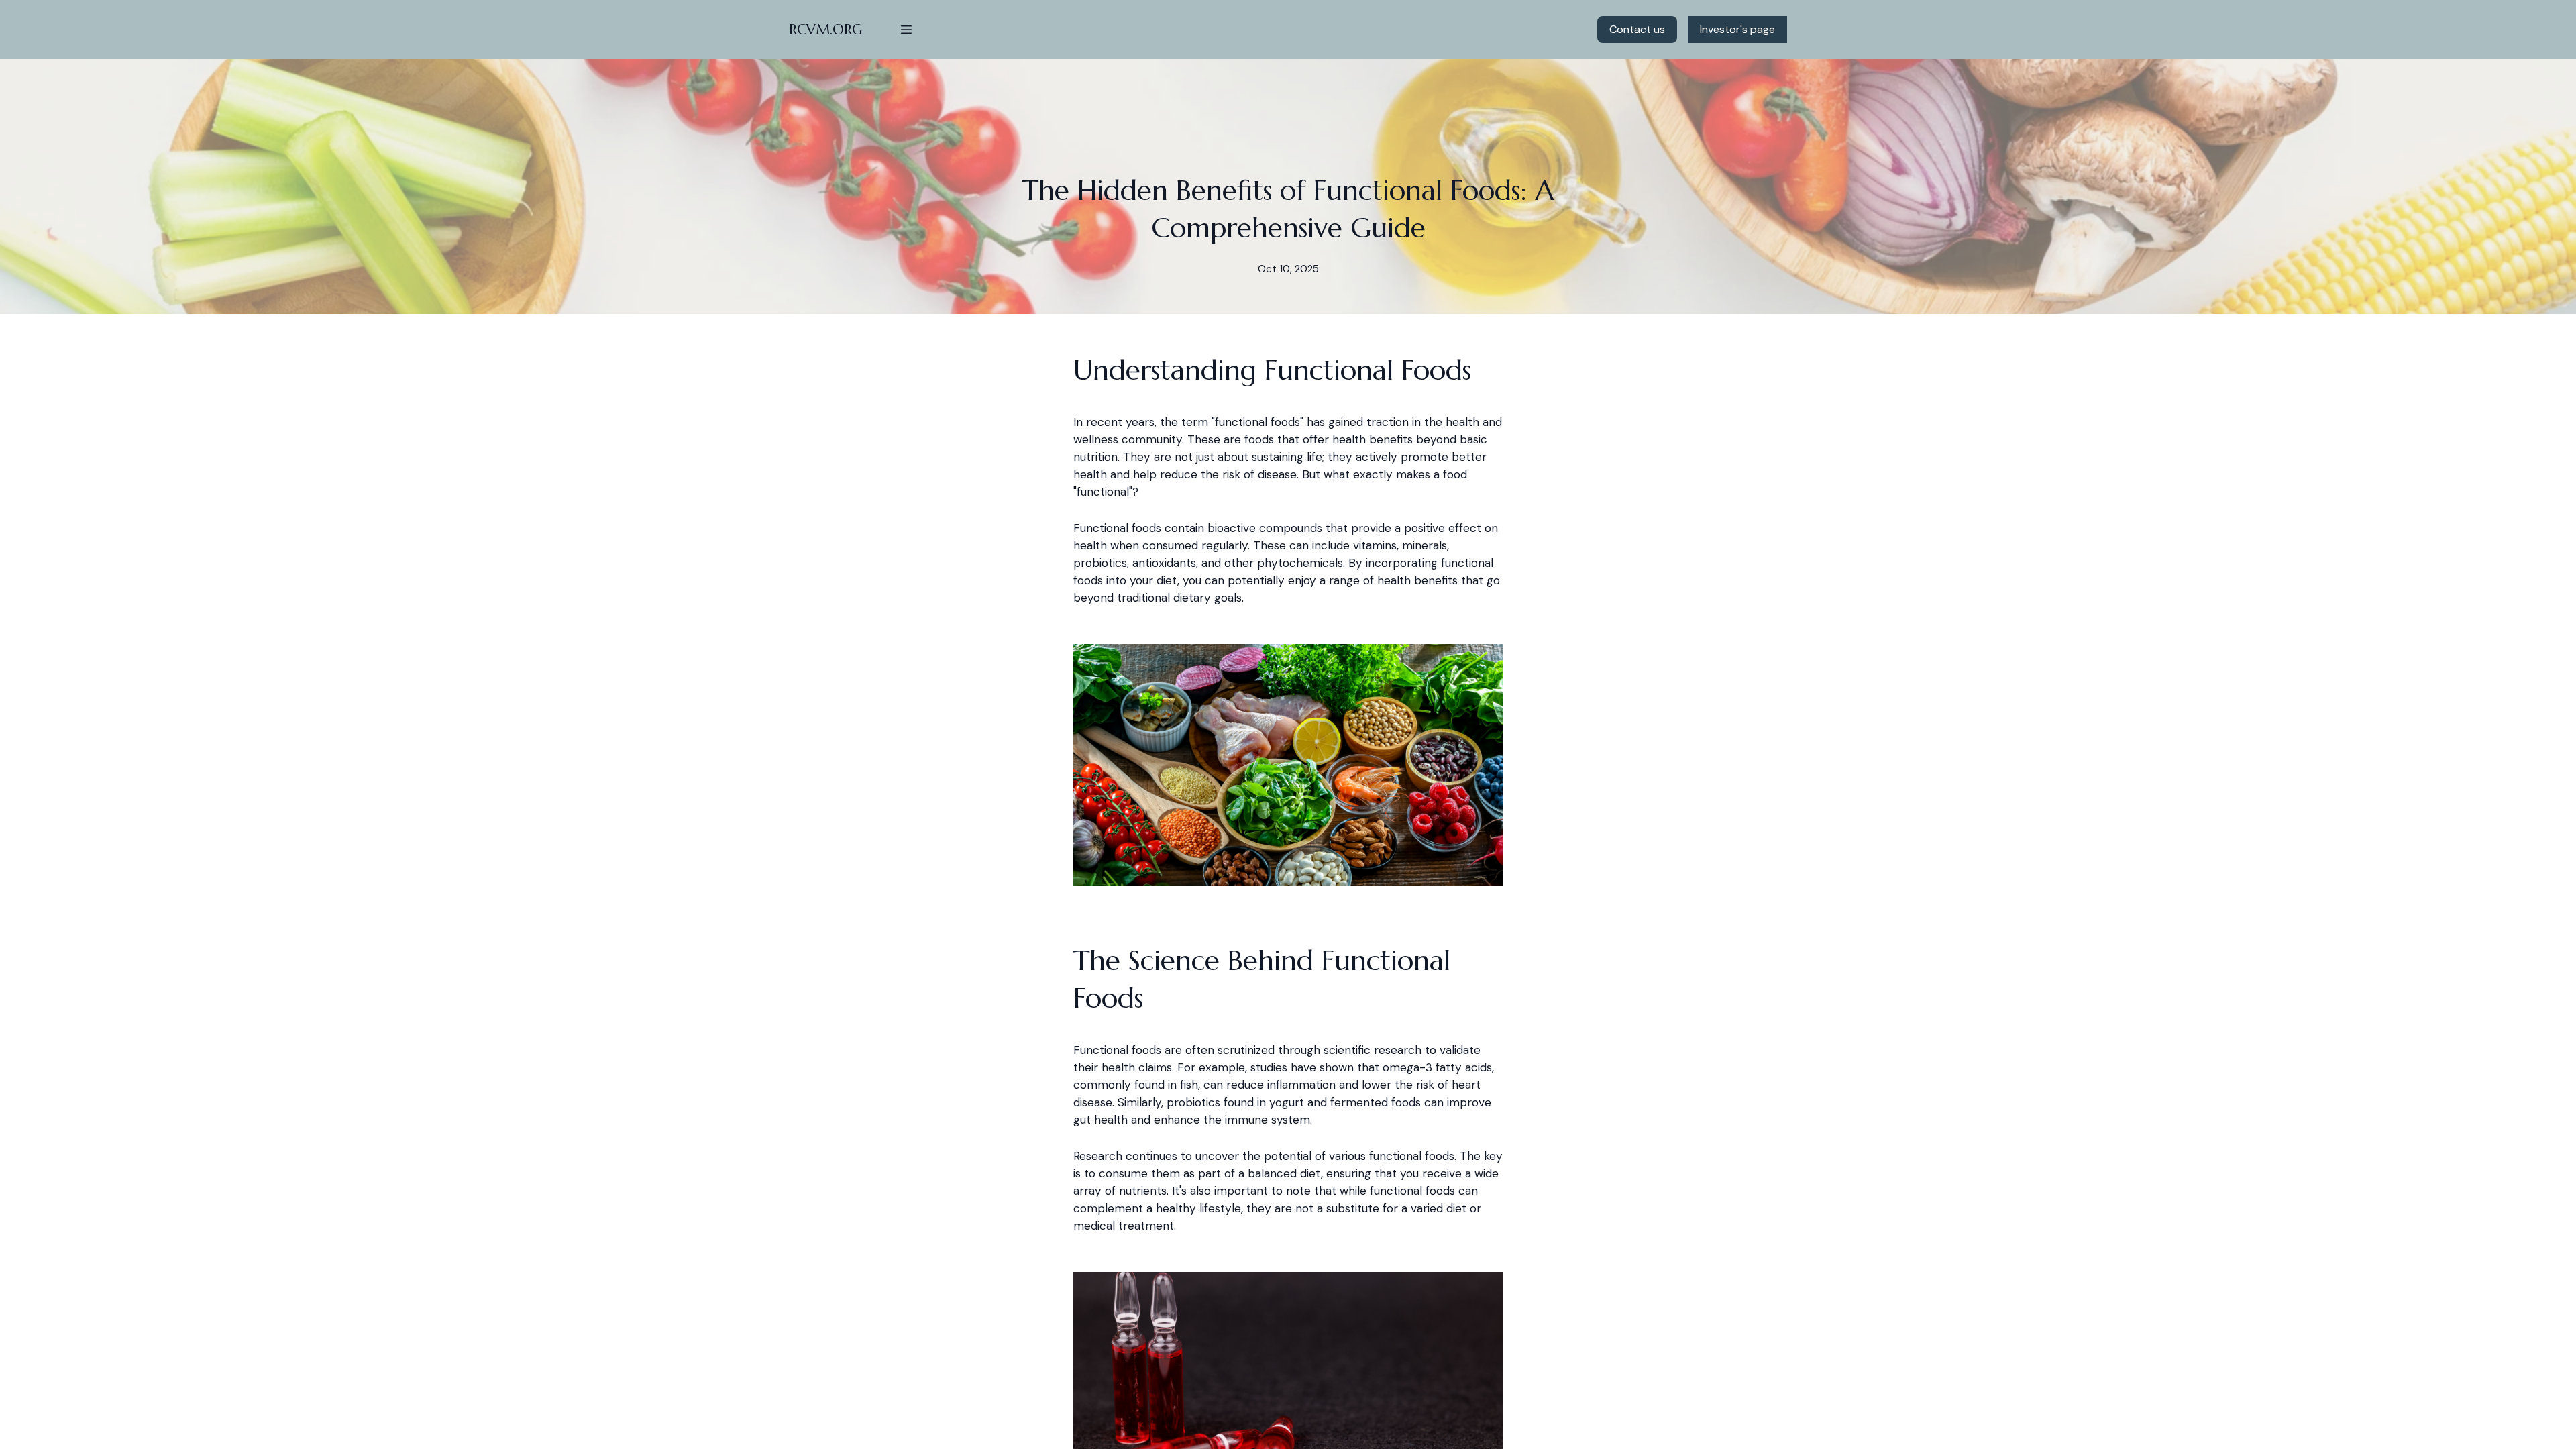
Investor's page (1737, 29)
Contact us (1637, 29)
